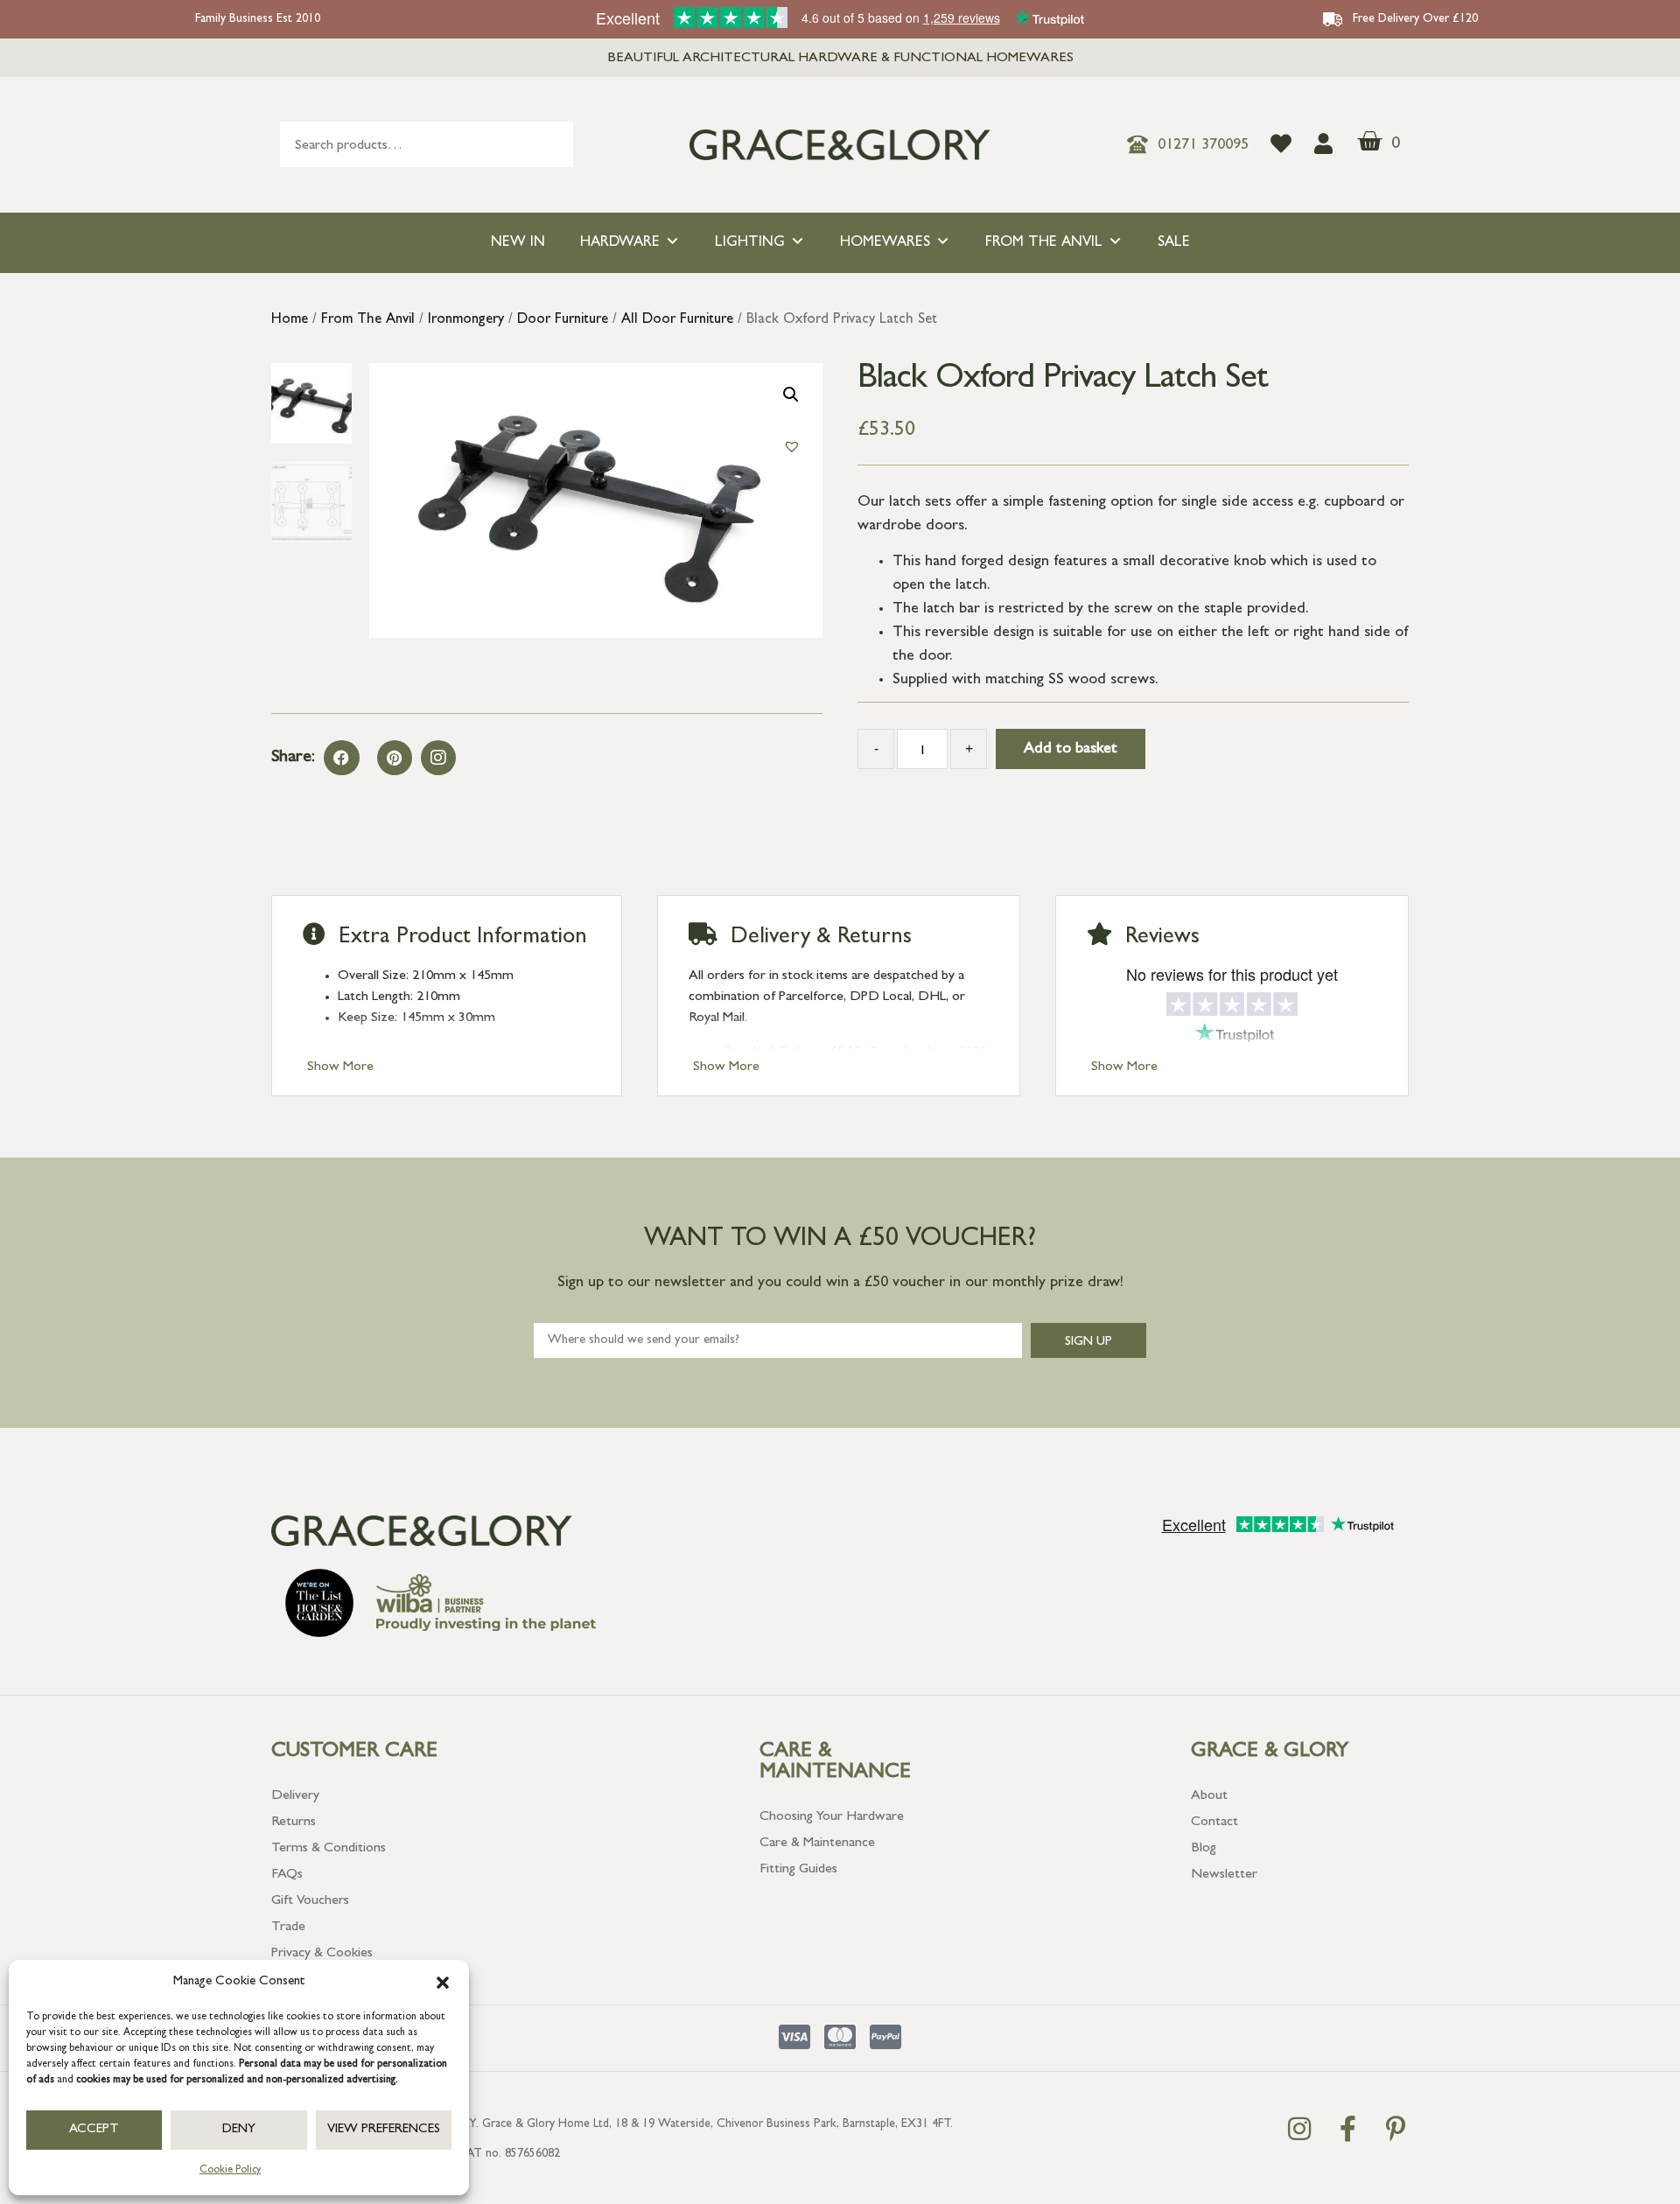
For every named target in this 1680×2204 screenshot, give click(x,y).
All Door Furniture (677, 320)
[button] (443, 1983)
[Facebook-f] (1347, 2129)
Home (290, 320)
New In (518, 243)
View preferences (384, 2130)
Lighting (750, 243)
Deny (239, 2130)
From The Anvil (1044, 243)
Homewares (885, 243)
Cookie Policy (230, 2171)
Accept (94, 2130)
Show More (340, 1067)
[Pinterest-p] (1396, 2129)
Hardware (620, 243)
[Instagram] (438, 758)
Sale (1174, 243)
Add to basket (1071, 750)
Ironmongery (466, 320)
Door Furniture (563, 320)
